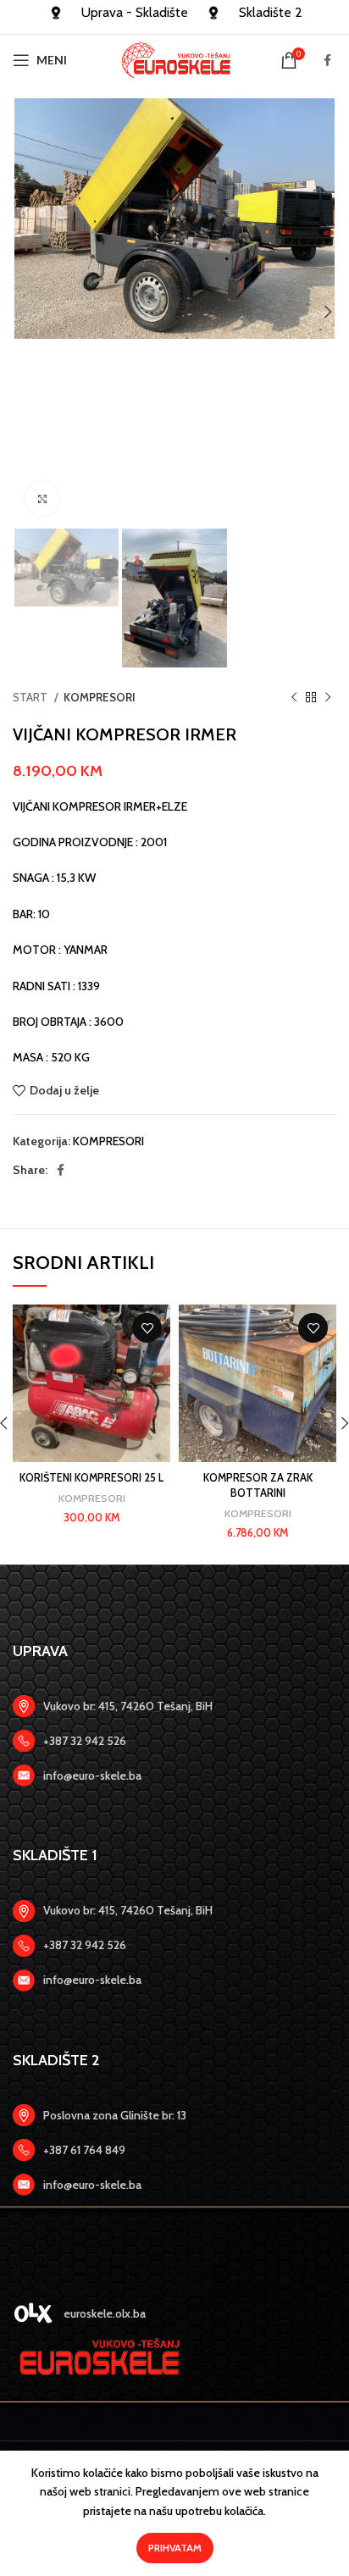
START (31, 697)
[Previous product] (294, 698)
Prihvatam (175, 2548)
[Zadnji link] (174, 1741)
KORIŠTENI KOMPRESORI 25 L (91, 1478)
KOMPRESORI (100, 697)
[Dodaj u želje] (147, 1328)
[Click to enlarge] (42, 499)
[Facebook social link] (327, 60)
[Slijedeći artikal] (328, 698)
